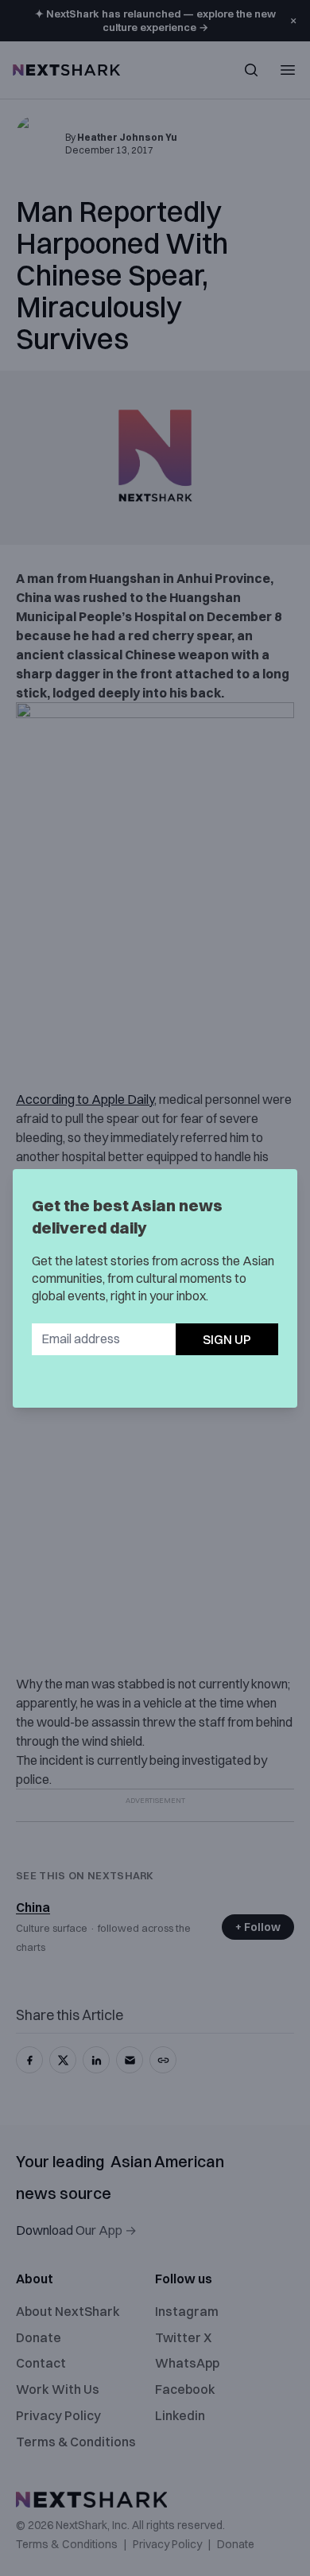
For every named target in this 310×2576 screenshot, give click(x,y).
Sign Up (227, 1339)
